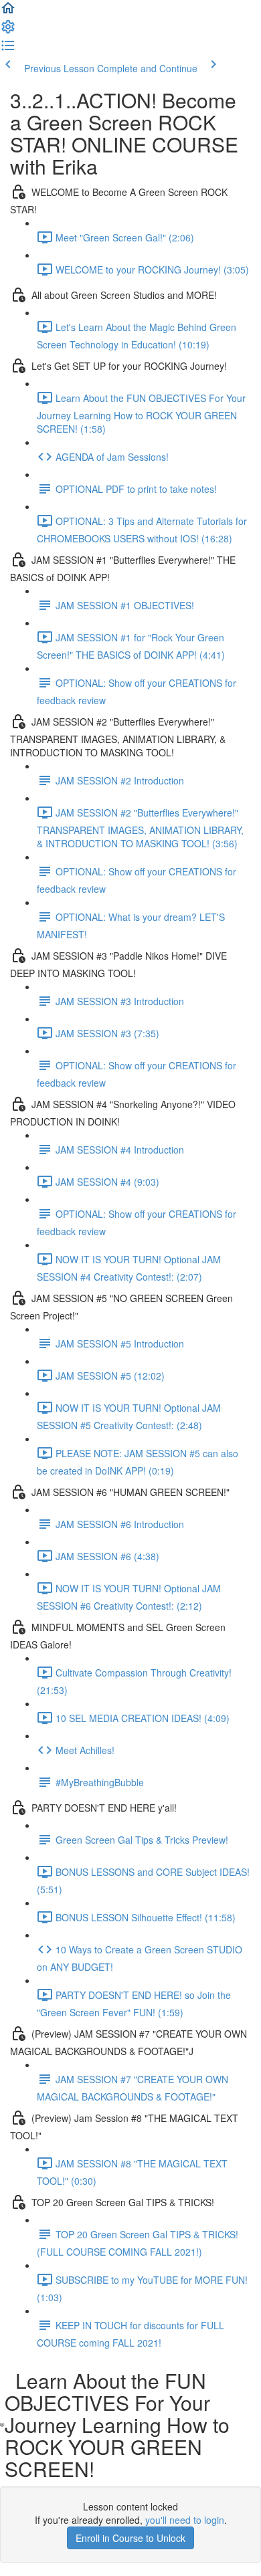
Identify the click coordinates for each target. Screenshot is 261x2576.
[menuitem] (8, 31)
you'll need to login (185, 2520)
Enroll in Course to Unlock (130, 2538)
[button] (8, 12)
